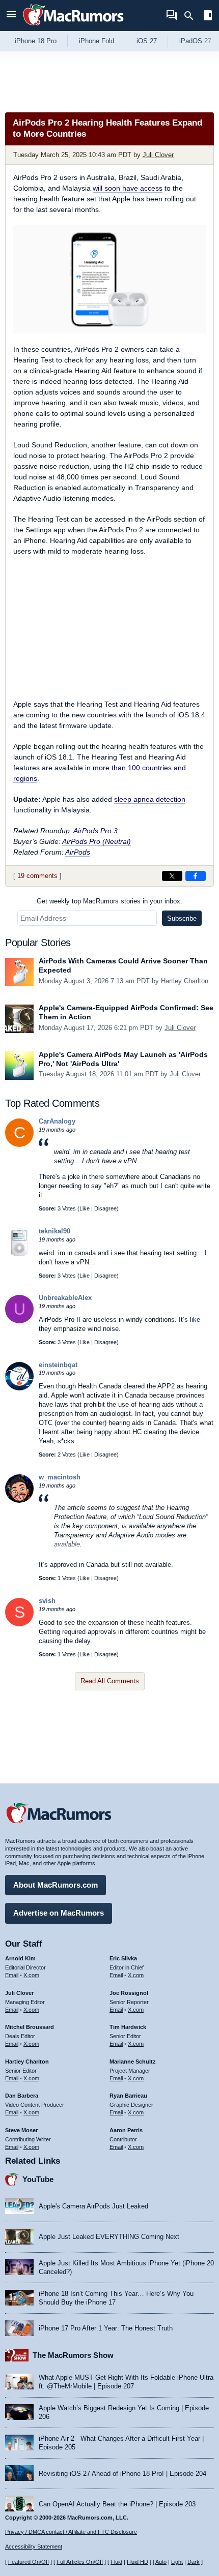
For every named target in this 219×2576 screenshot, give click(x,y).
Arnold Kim (20, 1958)
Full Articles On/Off (80, 2562)
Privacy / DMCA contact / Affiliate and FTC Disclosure (71, 2532)
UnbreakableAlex (65, 1298)
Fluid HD (138, 2562)
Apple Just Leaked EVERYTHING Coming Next (109, 2237)
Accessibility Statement (34, 2547)
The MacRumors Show (73, 2355)
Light (177, 2562)
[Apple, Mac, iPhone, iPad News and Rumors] (73, 27)
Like (85, 1208)
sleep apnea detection (150, 799)
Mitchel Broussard (30, 2027)
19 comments (37, 876)
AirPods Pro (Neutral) (97, 841)
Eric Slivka (123, 1958)
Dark (194, 2562)
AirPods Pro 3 (95, 831)
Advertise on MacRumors (59, 1913)
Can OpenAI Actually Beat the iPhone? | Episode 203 (117, 2504)
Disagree (105, 1208)
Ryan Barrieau (128, 2096)
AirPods (78, 852)
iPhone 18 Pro (36, 41)
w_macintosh (60, 1477)
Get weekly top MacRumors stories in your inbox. (109, 901)
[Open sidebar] (208, 17)
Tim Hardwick (128, 2027)
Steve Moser (21, 2130)
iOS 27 (147, 41)
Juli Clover (158, 155)
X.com (31, 1975)
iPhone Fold (97, 41)
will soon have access (128, 188)
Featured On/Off (29, 2562)
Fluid (116, 2562)
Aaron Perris (126, 2130)
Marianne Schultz (133, 2062)
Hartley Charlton (185, 981)
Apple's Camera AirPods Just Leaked (93, 2206)
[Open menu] (11, 16)
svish (47, 1601)
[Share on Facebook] (196, 876)
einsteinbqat (58, 1365)
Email (12, 1975)
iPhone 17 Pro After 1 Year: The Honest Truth (106, 2328)
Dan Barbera (22, 2096)
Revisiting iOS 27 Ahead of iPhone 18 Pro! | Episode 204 (122, 2474)
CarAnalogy (57, 1121)
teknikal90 (54, 1231)
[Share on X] (172, 876)
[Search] (192, 16)
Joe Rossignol (129, 1993)
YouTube (38, 2179)
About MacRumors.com (56, 1885)
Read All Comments (110, 1681)
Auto (161, 2562)
